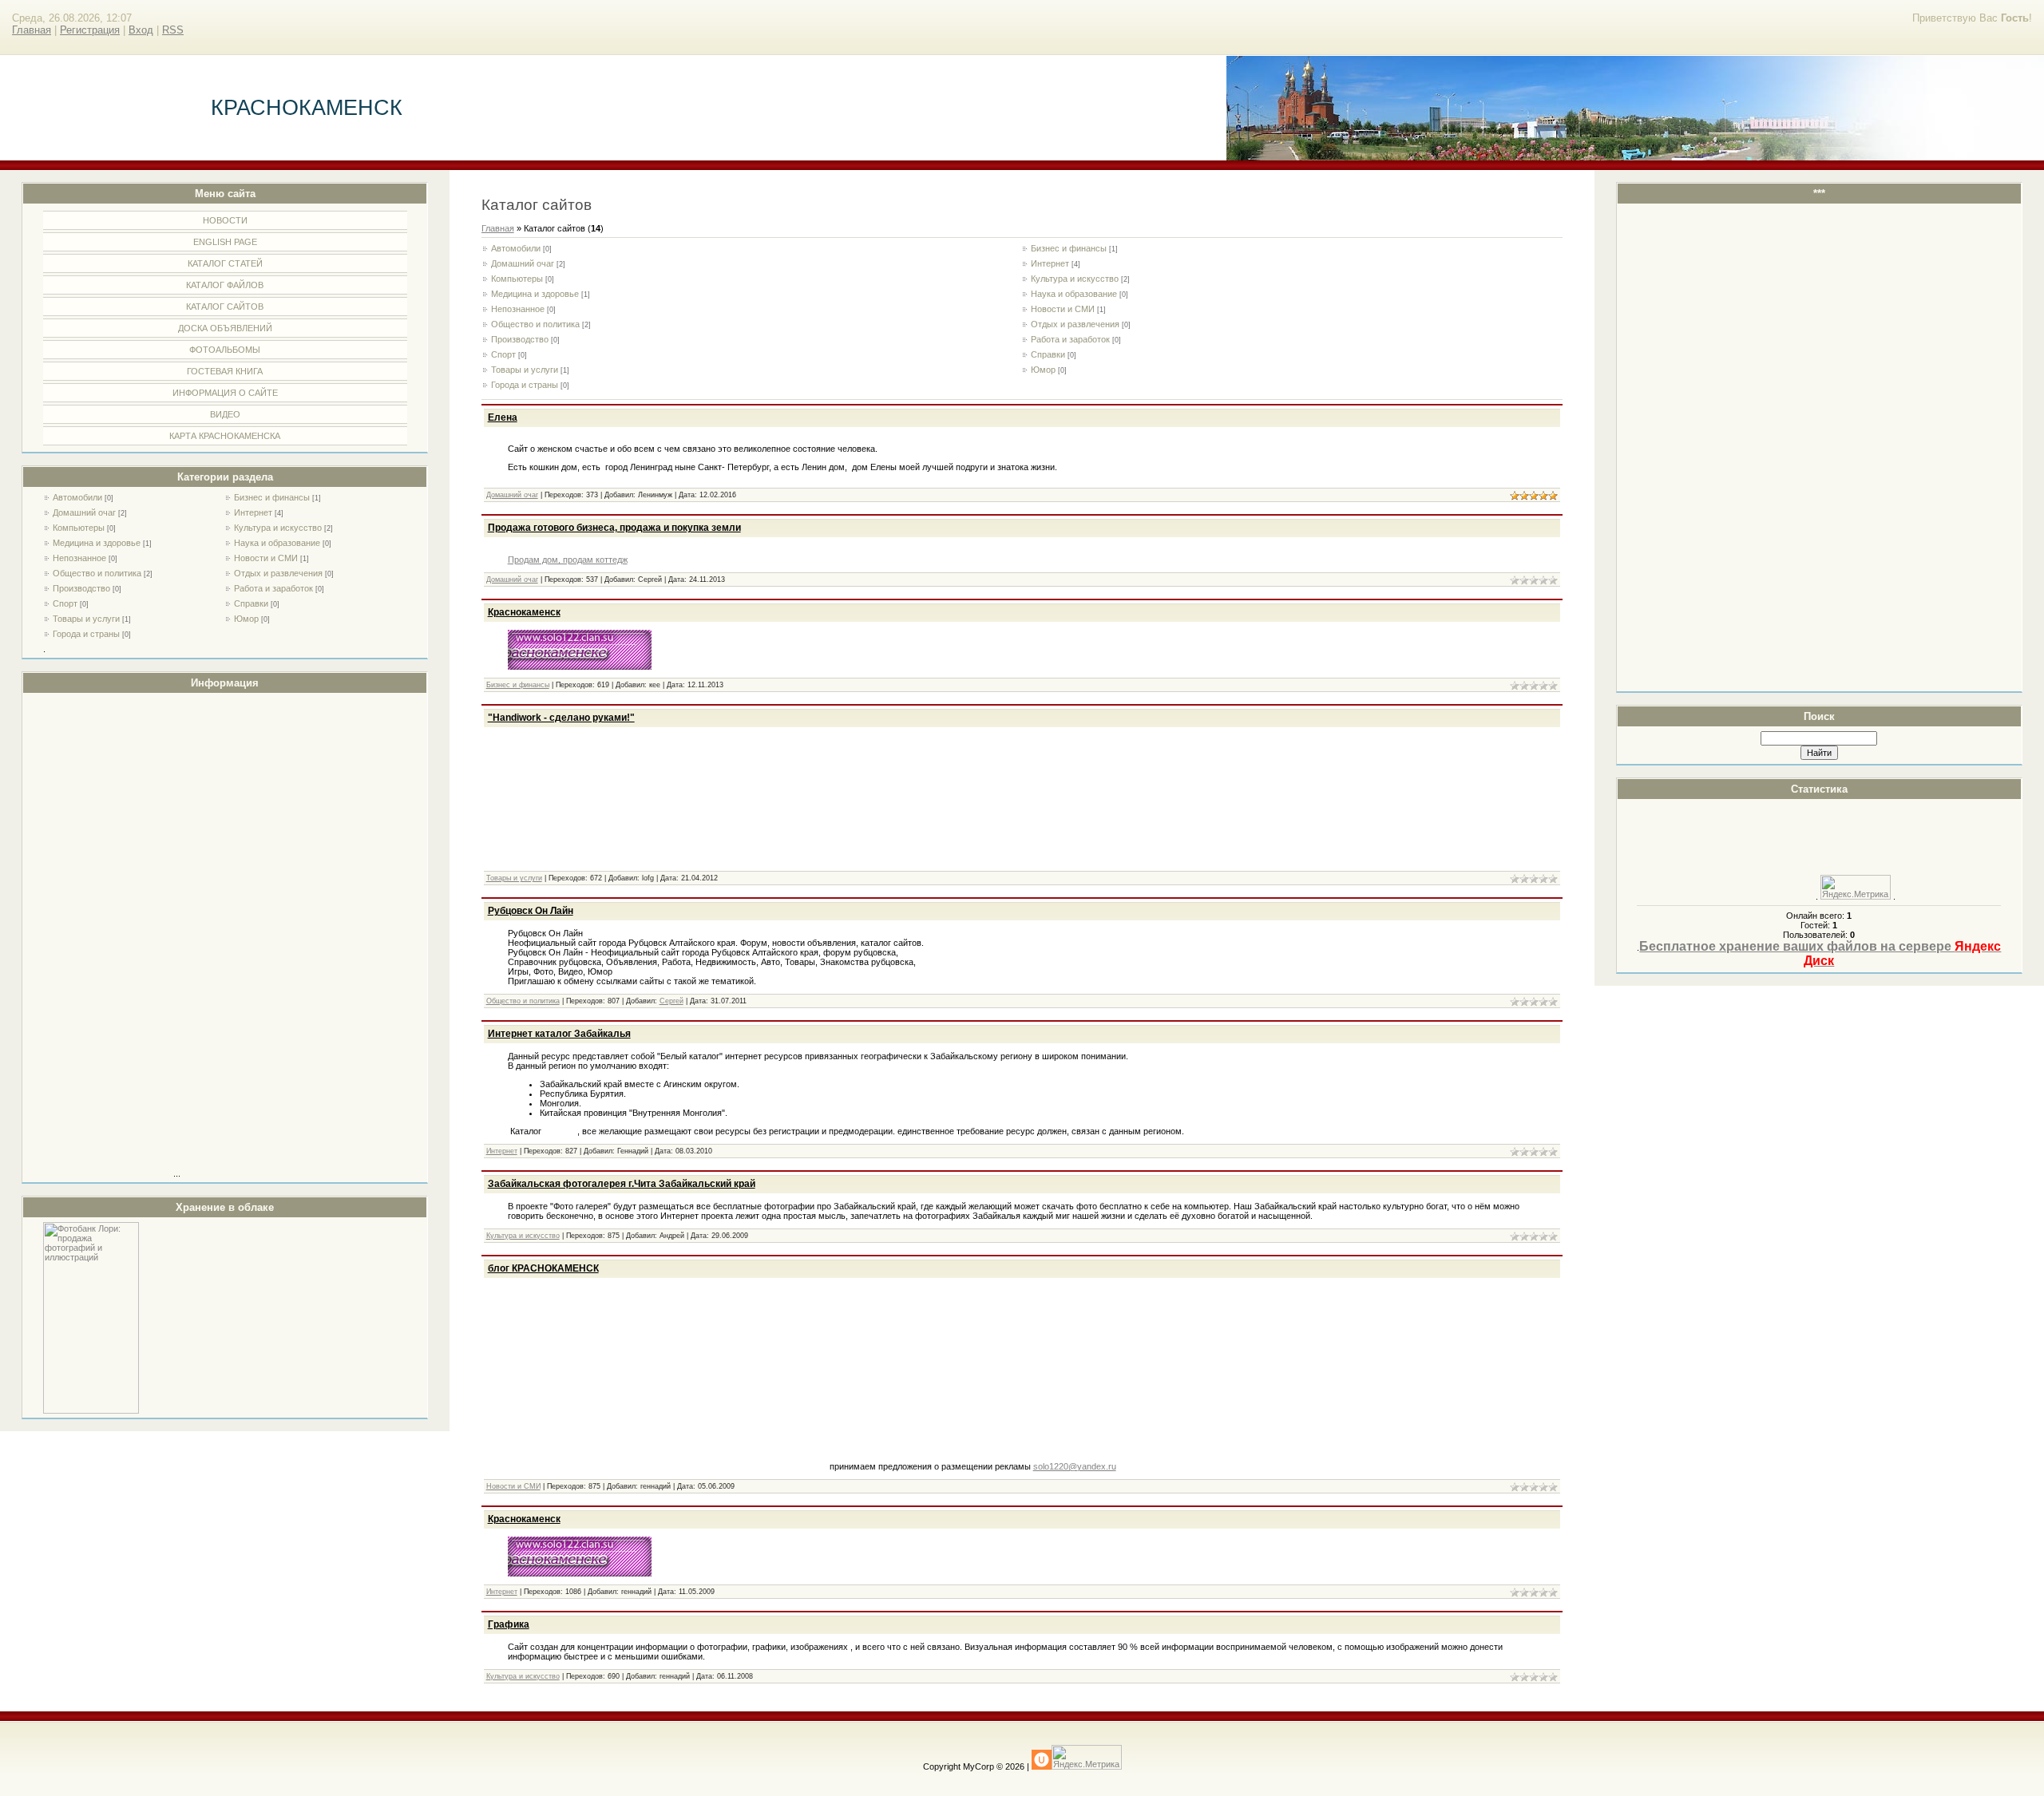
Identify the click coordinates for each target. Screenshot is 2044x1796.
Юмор (246, 619)
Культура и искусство (278, 528)
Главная (32, 30)
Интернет (253, 512)
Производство (81, 588)
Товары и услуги (86, 619)
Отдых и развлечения (278, 573)
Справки (251, 603)
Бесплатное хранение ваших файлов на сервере (1820, 953)
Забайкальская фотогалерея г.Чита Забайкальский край (622, 1184)
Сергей (671, 1001)
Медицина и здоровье (97, 543)
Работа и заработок (273, 588)
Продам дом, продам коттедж (568, 560)
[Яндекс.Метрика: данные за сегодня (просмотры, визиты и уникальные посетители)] (1856, 887)
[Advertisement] (107, 937)
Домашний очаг (84, 512)
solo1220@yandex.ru (1075, 1466)
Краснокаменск (524, 612)
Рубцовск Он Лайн (531, 911)
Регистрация (90, 30)
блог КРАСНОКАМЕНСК (543, 1268)
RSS (173, 30)
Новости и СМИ (266, 558)
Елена (503, 417)
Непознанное (79, 558)
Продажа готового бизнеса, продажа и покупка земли (614, 528)
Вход (141, 30)
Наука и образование (277, 543)
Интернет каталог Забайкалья (559, 1034)
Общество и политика (97, 573)
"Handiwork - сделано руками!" (561, 718)
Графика (509, 1624)
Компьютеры (79, 528)
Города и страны (86, 634)
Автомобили (77, 497)
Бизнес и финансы (272, 497)
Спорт (65, 603)
